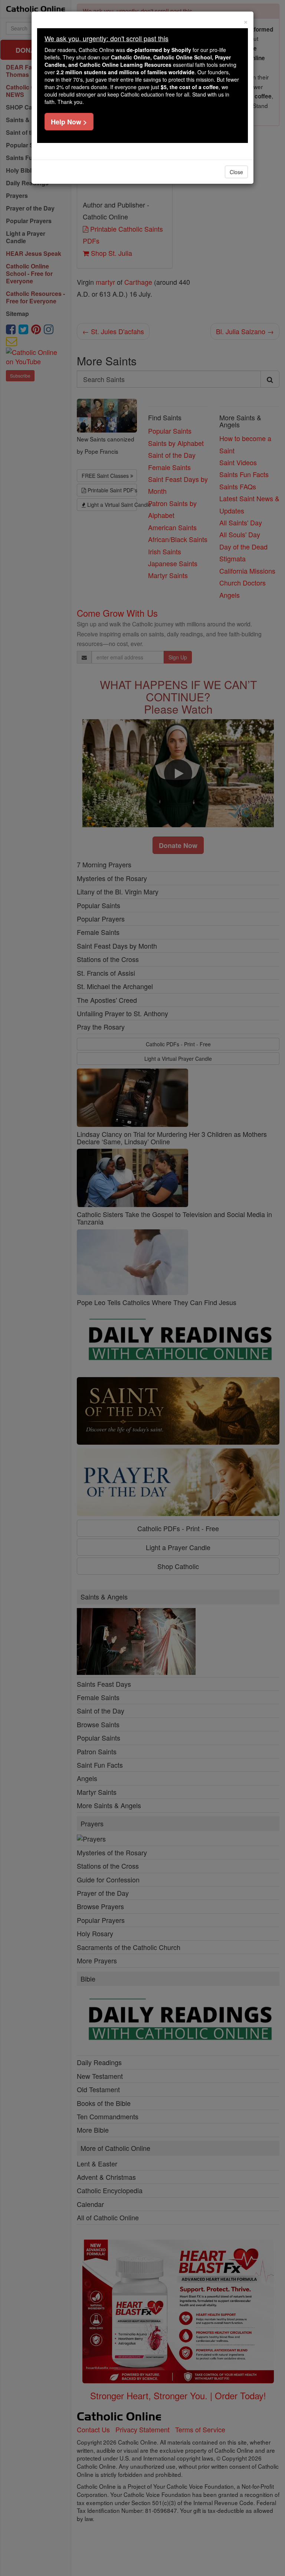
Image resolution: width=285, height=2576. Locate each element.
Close (236, 172)
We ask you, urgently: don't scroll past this (107, 38)
